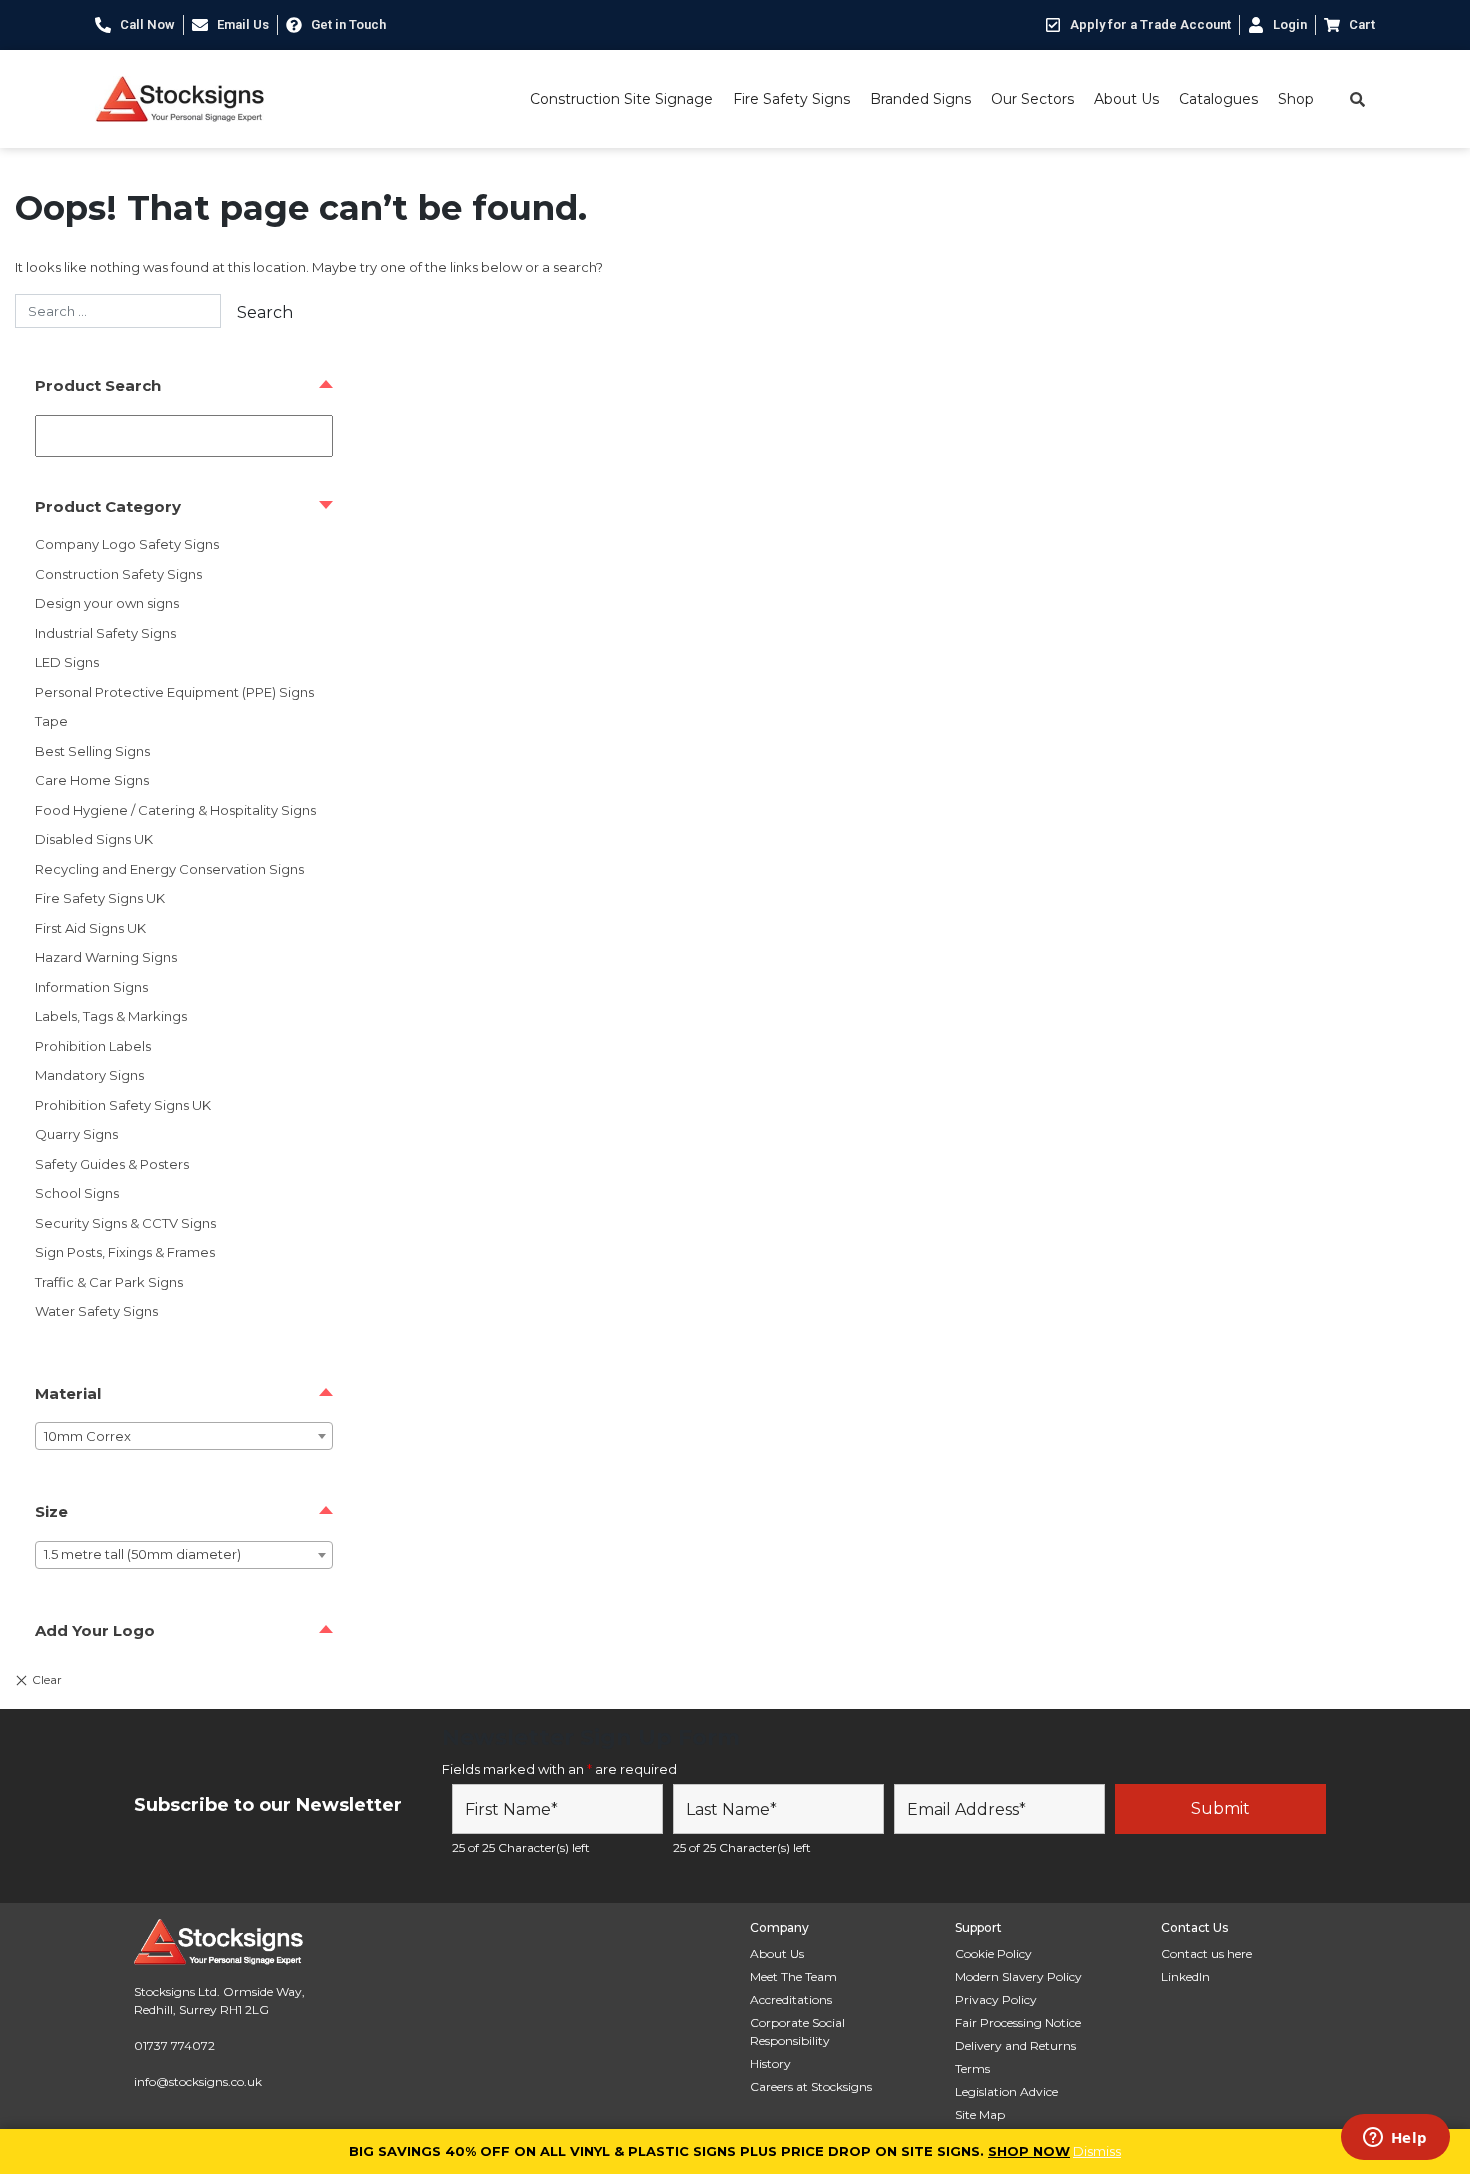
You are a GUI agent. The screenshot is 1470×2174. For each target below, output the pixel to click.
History (770, 2063)
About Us (1126, 99)
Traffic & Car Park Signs (109, 1282)
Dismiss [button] (1097, 2151)
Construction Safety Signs (118, 574)
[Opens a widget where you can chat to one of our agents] (1395, 2139)
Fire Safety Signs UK (100, 898)
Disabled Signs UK (94, 839)
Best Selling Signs (92, 751)
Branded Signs (920, 99)
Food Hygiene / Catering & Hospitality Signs (175, 810)
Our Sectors (1032, 99)
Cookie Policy (993, 1953)
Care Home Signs (92, 780)
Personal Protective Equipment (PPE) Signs (174, 692)
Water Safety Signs (96, 1311)
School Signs (77, 1193)
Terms (972, 2068)
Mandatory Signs (89, 1075)
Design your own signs (107, 603)
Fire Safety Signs (791, 99)
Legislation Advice (1006, 2091)
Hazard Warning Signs (106, 957)
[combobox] (184, 1436)
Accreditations (791, 1999)
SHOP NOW (1029, 2151)
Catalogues (1218, 99)
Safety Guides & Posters (112, 1164)
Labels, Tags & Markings (111, 1016)
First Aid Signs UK (90, 928)
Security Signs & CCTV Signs (125, 1223)
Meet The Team (793, 1976)
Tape (51, 721)
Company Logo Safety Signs (127, 544)
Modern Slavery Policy (1018, 1976)
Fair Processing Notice (1018, 2022)
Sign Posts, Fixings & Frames (125, 1252)
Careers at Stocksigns (811, 2086)
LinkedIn (1185, 1976)
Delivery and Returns (1015, 2045)
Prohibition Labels (93, 1046)
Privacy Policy (996, 1999)
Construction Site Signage (621, 99)
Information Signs (91, 987)
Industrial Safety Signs (105, 633)
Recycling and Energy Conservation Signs (169, 869)
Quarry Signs (76, 1134)
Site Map (980, 2114)
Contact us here (1206, 1953)
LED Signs (67, 662)
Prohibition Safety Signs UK (123, 1105)
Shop (1296, 99)
